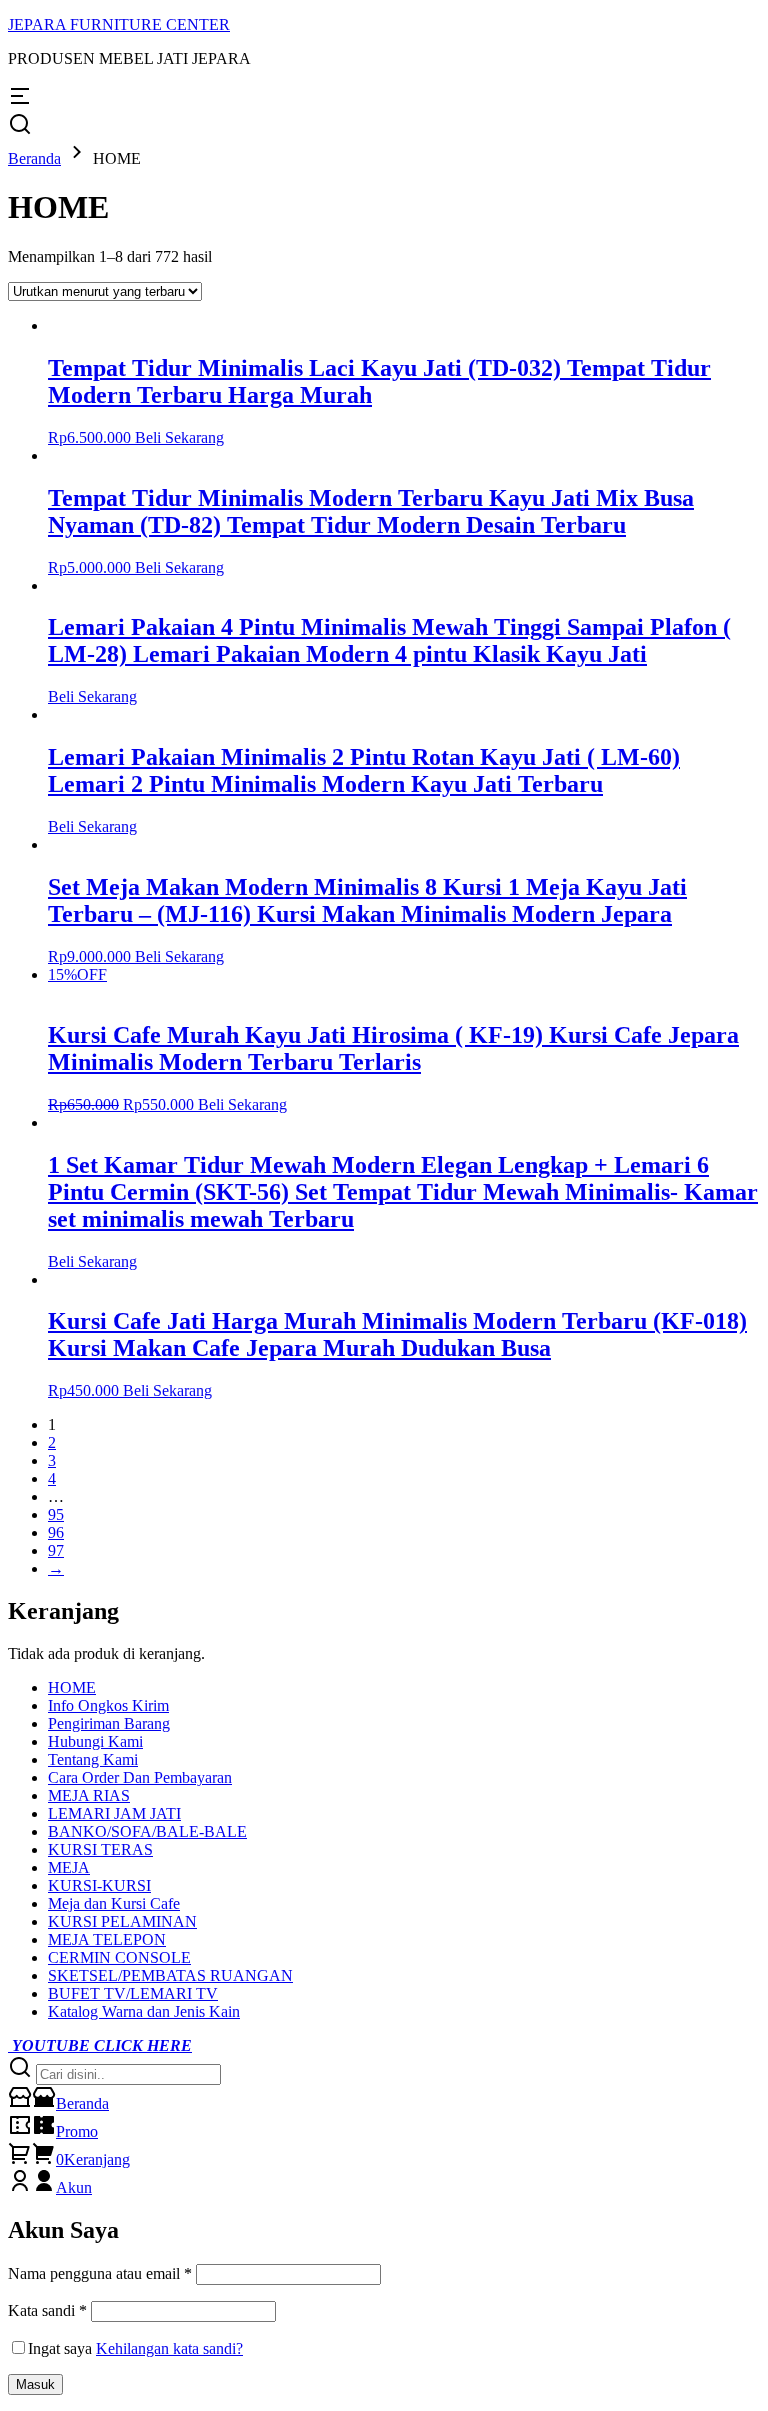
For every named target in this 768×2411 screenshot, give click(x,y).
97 (56, 1550)
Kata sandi (47, 2310)
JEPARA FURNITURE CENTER (119, 24)
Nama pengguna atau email (100, 2273)
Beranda (34, 158)
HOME (72, 1687)
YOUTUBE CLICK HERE (100, 2045)
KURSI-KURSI (99, 1885)
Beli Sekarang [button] (179, 437)
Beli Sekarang (92, 696)
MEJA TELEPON (107, 1939)
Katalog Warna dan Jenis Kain (144, 2011)
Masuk (35, 2384)
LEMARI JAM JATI (114, 1813)
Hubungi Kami (95, 1741)
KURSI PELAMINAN (122, 1921)
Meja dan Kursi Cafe (114, 1903)
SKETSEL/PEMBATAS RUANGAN (170, 1975)
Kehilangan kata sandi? (169, 2348)
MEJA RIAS (89, 1795)
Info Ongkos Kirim (108, 1705)
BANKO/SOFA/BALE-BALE (147, 1831)
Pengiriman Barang (109, 1723)
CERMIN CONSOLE (119, 1957)
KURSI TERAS (100, 1849)
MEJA (69, 1867)
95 (56, 1514)
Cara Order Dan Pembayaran (140, 1777)
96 (56, 1532)
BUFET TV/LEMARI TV (133, 1993)
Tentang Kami (93, 1759)
